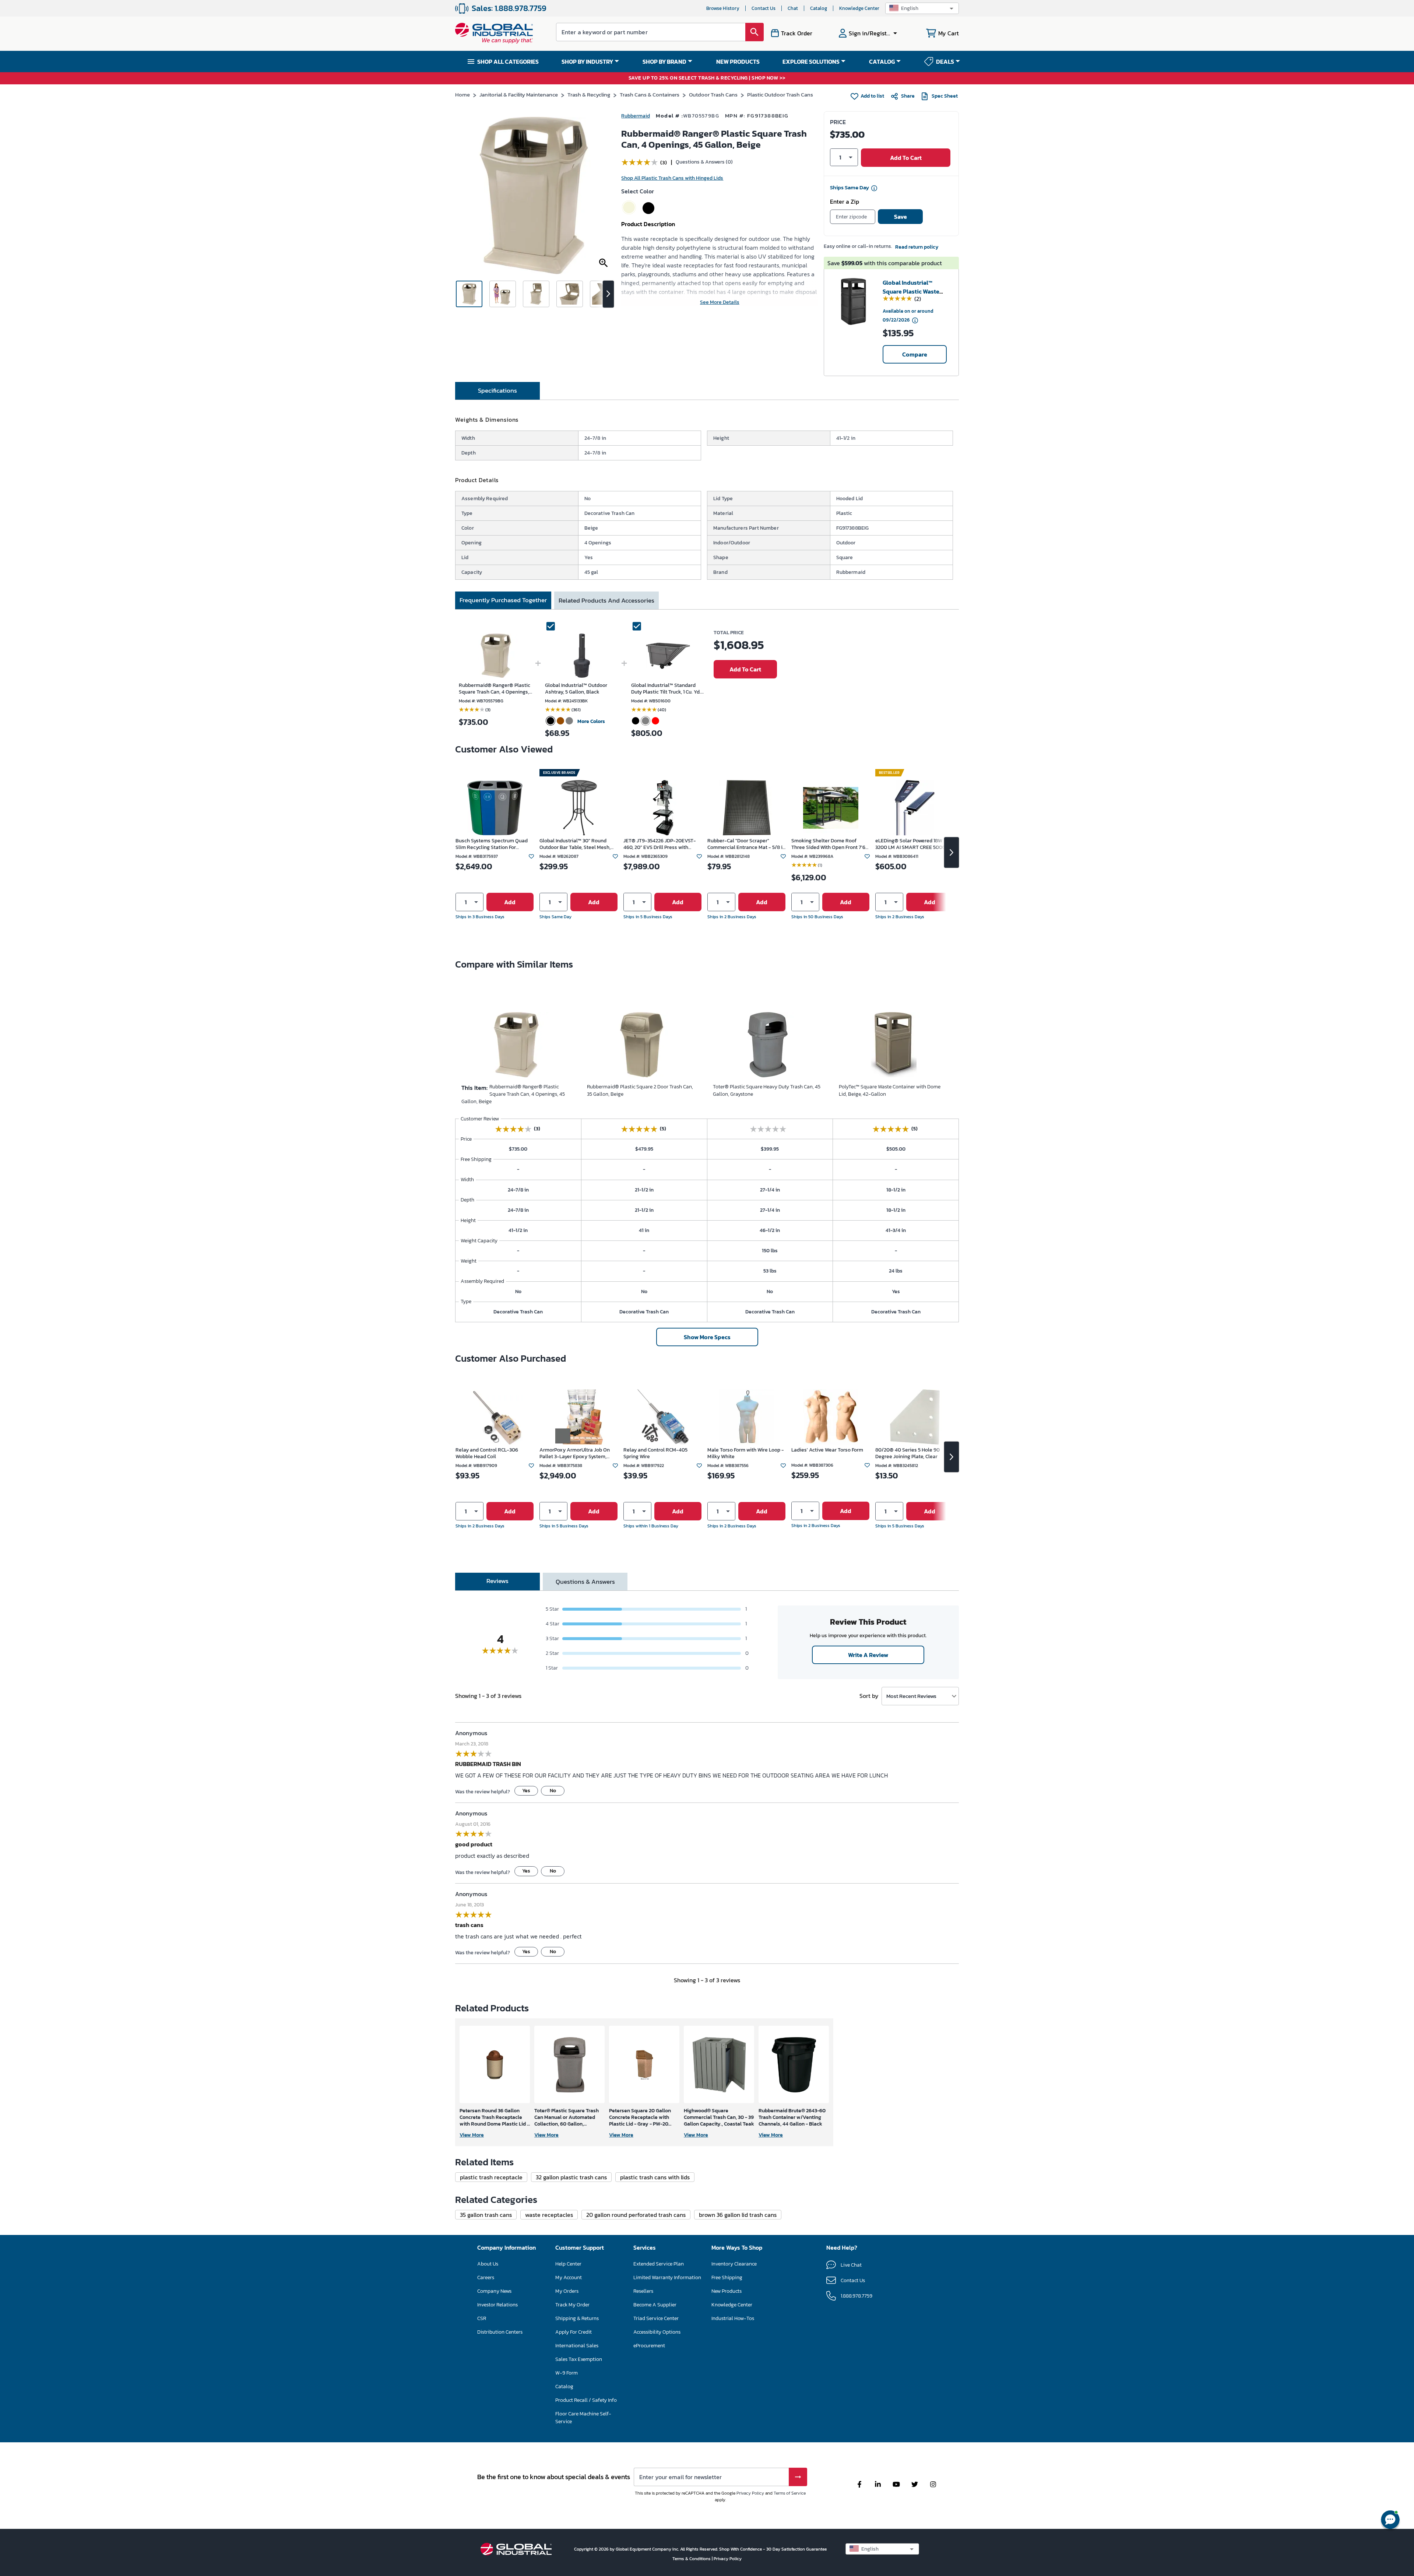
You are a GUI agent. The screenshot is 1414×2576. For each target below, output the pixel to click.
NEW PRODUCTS (738, 62)
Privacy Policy (750, 2493)
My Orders (567, 2291)
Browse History (723, 8)
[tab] (497, 391)
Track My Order (572, 2305)
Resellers (643, 2291)
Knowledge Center (859, 8)
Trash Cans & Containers (650, 94)
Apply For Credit (574, 2332)
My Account (569, 2277)
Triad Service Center (656, 2318)
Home (462, 94)
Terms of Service (790, 2493)
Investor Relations (497, 2305)
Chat (793, 8)
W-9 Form (567, 2373)
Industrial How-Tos (733, 2318)
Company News (494, 2291)
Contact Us (764, 8)
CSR (482, 2318)
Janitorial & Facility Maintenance (519, 94)
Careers (486, 2277)
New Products (727, 2291)
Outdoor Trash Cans (713, 94)
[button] (922, 8)
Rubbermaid (636, 116)
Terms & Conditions (692, 2559)
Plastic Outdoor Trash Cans (780, 94)
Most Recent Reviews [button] (911, 1696)
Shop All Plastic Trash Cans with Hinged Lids (672, 178)
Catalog (819, 8)
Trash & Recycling (589, 94)
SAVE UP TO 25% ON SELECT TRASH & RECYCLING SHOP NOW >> (707, 78)
